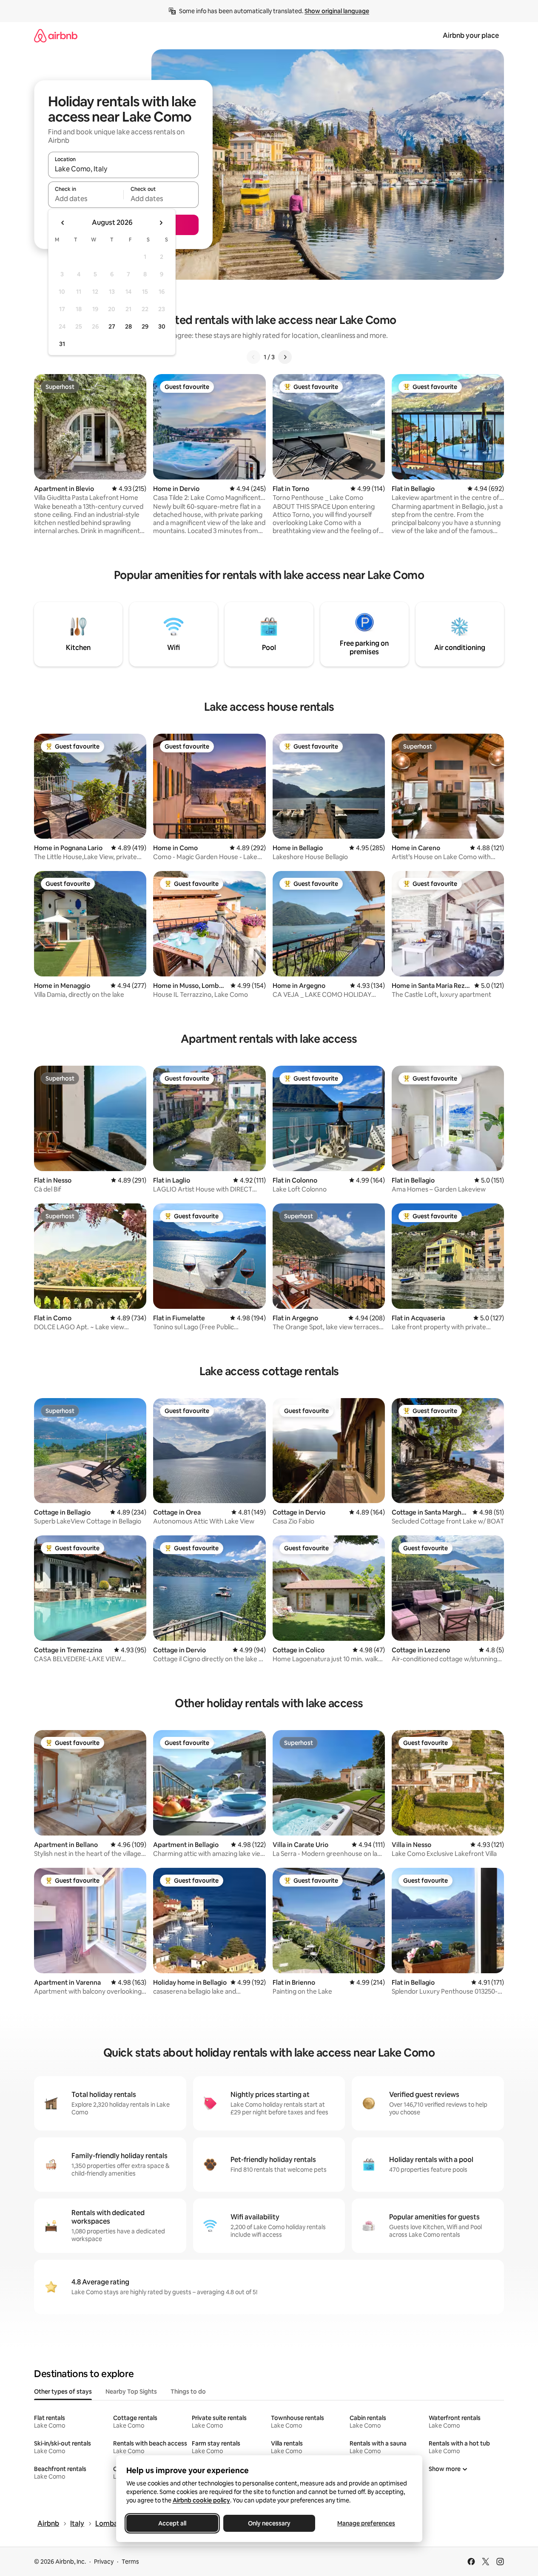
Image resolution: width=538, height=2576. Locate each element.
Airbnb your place (471, 35)
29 (145, 326)
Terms (130, 2562)
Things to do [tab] (188, 2392)
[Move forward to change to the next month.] (161, 223)
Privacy (104, 2562)
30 (162, 326)
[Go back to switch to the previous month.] (63, 223)
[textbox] (86, 199)
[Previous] (253, 357)
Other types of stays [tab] (63, 2392)
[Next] (285, 357)
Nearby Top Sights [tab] (131, 2392)
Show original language (337, 11)
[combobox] (123, 169)
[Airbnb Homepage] (56, 35)
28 (128, 326)
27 (112, 326)
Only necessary (269, 2523)
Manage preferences (366, 2523)
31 (62, 344)
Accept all (172, 2523)
